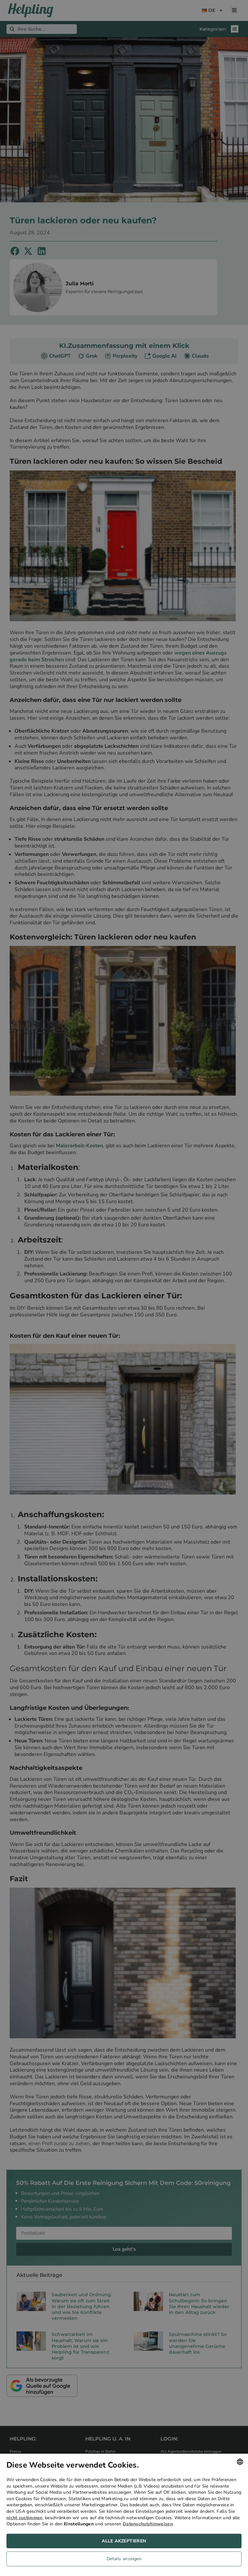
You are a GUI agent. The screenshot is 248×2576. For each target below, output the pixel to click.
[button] (124, 2561)
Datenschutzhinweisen (148, 2524)
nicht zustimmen (25, 2518)
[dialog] (124, 2515)
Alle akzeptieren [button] (124, 2541)
